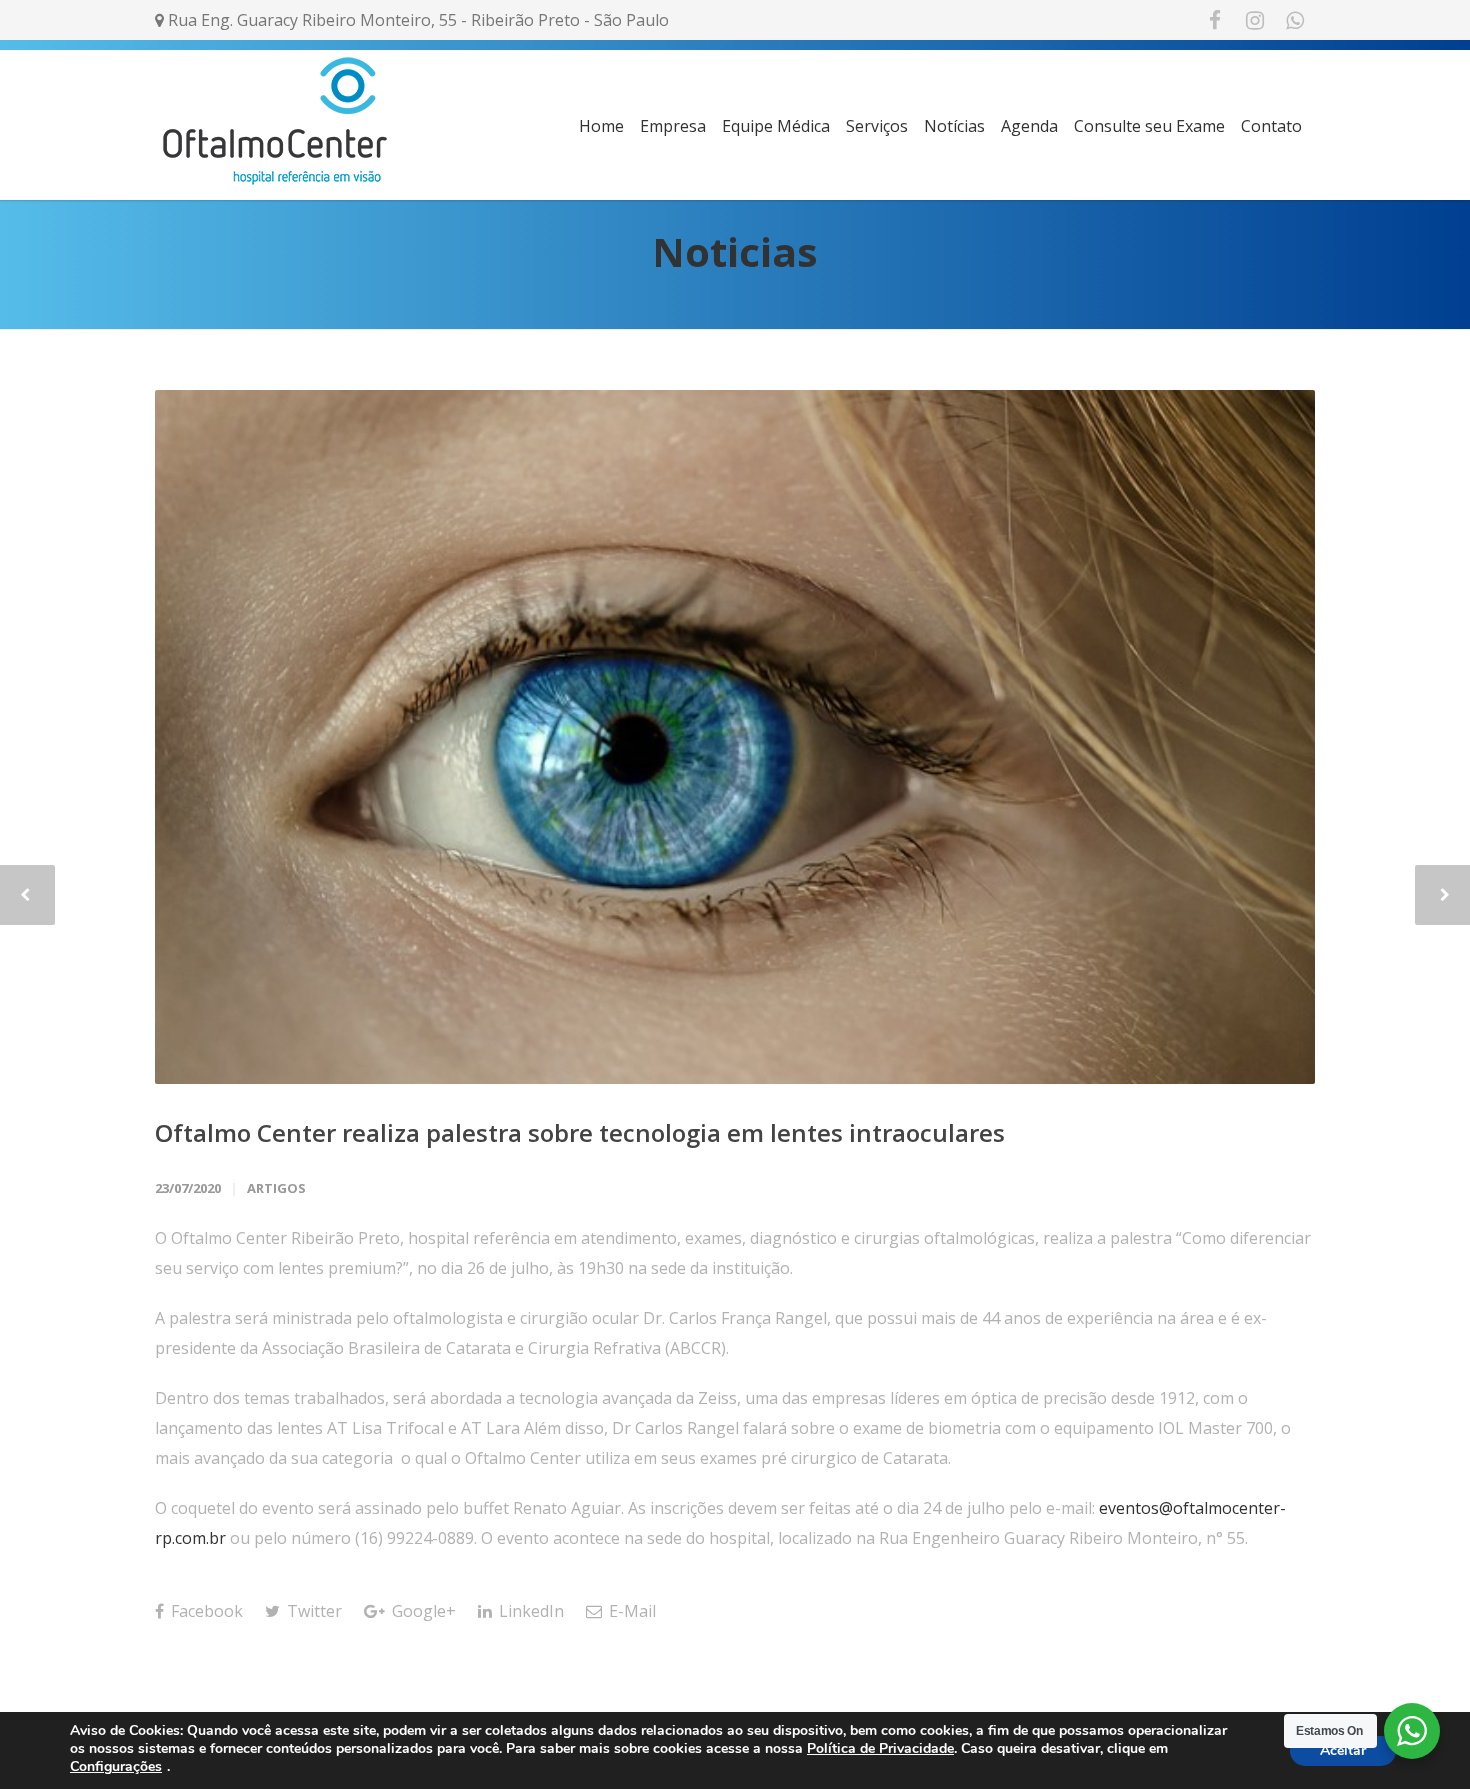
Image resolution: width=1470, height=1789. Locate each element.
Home (601, 126)
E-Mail (630, 1611)
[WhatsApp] (1295, 20)
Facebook (205, 1611)
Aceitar (1343, 1750)
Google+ (422, 1611)
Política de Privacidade (880, 1748)
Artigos (276, 1188)
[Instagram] (1255, 20)
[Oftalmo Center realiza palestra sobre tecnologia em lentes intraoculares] (735, 737)
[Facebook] (1215, 20)
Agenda (1029, 126)
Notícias (954, 126)
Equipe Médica (776, 126)
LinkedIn (529, 1611)
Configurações (116, 1767)
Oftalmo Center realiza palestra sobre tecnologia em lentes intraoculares (580, 1132)
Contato (1271, 126)
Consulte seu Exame (1149, 126)
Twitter (312, 1611)
